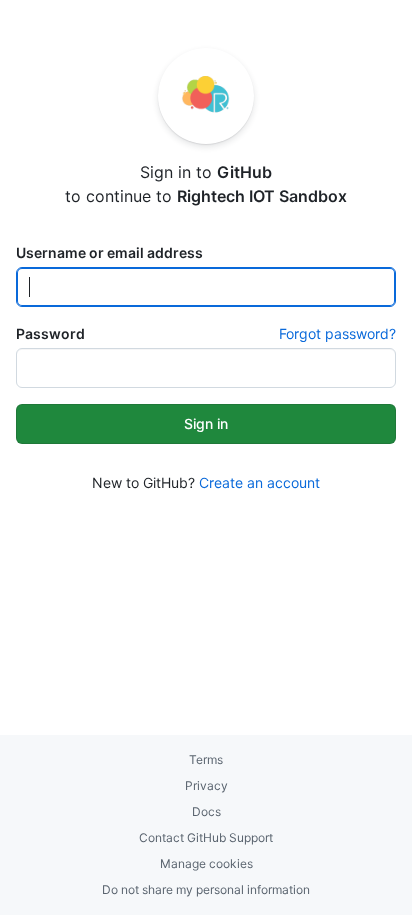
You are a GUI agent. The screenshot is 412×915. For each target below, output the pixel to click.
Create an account (259, 482)
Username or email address (109, 252)
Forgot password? (337, 333)
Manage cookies (206, 863)
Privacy (206, 785)
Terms (206, 759)
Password (50, 333)
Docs (206, 811)
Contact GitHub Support (206, 837)
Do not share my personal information (206, 889)
